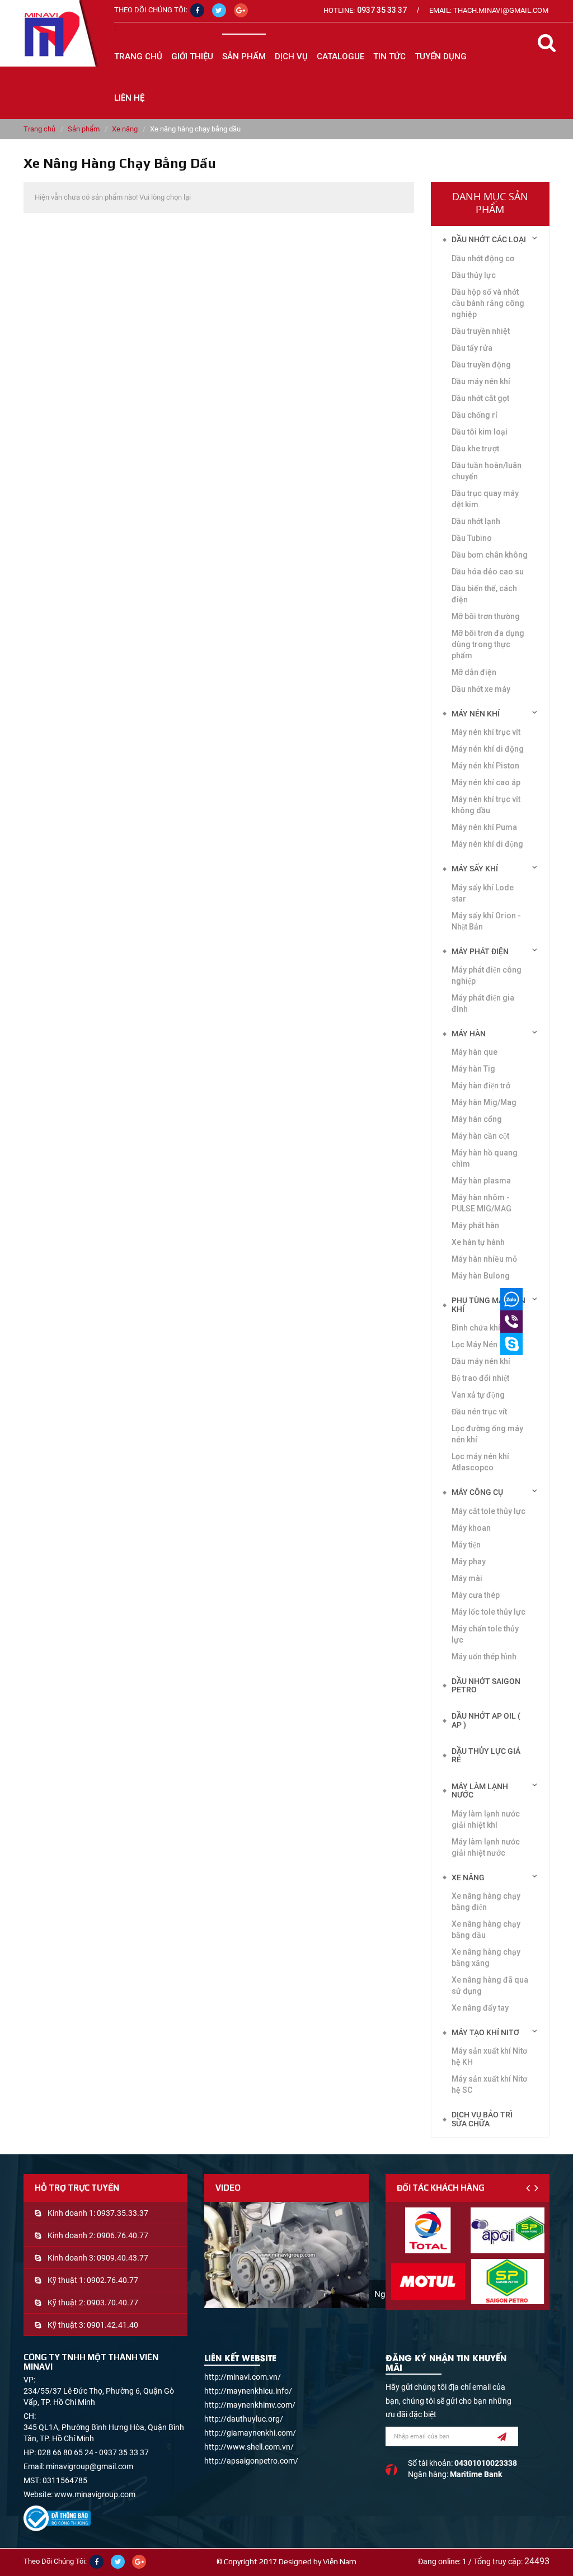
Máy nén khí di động (487, 844)
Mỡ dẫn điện (474, 672)
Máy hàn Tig (473, 1069)
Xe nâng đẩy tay (480, 2008)
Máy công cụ (477, 1492)
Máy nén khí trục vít (486, 732)
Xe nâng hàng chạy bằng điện (486, 1902)
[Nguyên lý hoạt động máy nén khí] (286, 2255)
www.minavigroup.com (95, 2494)
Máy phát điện (480, 951)
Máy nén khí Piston (485, 766)
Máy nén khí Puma (484, 827)
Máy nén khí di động (488, 749)
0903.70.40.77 (112, 2303)
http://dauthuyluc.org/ (244, 2419)
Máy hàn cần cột (480, 1136)
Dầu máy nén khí (481, 1361)
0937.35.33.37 (123, 2213)
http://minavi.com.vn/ (243, 2377)
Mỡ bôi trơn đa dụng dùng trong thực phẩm (488, 644)
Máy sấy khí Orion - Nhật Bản (486, 921)
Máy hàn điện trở (481, 1086)
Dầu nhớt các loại (489, 239)
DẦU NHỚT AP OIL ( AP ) (486, 1720)
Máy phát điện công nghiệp (487, 975)
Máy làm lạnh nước (480, 1791)
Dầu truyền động (481, 365)
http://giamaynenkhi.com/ (250, 2433)
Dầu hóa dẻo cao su (488, 572)
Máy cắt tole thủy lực (489, 1511)
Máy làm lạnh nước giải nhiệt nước (486, 1847)
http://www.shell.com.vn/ (249, 2447)
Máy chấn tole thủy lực (485, 1634)
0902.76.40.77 (112, 2280)
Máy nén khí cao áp (486, 782)
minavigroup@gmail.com (90, 2466)
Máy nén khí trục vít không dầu (486, 805)
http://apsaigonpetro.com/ (251, 2461)
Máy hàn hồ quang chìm (485, 1158)
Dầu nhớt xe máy (481, 689)
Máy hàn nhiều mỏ (484, 1259)
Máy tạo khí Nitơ (485, 2032)
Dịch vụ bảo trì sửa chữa (482, 2119)
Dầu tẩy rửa (472, 348)
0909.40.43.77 (123, 2258)
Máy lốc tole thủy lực (489, 1612)
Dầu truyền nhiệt (481, 331)
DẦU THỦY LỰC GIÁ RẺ (486, 1755)
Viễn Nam (340, 2561)
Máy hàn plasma (481, 1181)
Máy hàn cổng (477, 1119)
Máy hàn (469, 1034)
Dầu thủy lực (474, 275)
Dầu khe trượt (475, 449)
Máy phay (469, 1561)
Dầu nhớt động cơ (483, 258)
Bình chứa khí (476, 1328)
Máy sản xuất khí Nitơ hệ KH (489, 2056)
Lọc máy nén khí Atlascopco (480, 1462)
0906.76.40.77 (123, 2235)
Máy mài (467, 1578)
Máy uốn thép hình (484, 1657)
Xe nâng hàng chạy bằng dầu (486, 1929)
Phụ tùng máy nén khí (489, 1304)
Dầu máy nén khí (481, 381)
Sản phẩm (84, 129)
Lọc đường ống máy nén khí (487, 1434)
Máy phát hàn (475, 1225)
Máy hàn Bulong (481, 1276)
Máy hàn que (475, 1052)
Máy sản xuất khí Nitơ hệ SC (489, 2084)
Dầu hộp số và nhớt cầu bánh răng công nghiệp (488, 303)
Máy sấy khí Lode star (483, 893)
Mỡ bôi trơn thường (486, 616)
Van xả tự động (478, 1395)
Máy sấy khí (475, 869)
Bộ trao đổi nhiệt (480, 1378)
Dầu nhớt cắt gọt (480, 398)
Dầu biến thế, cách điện (484, 594)
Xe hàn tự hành (478, 1242)
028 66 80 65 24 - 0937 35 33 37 (93, 2452)
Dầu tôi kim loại (480, 432)
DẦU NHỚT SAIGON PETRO (486, 1685)
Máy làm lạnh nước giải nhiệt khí (486, 1819)
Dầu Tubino (472, 538)
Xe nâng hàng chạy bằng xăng (486, 1957)
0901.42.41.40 (112, 2325)
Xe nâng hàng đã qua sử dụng (490, 1985)
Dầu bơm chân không (490, 555)
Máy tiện (466, 1545)
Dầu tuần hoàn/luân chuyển (487, 471)
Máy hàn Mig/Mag (484, 1102)
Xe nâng (125, 129)
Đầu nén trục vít (479, 1412)
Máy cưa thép (476, 1595)
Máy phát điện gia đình (483, 1003)
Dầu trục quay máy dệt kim (485, 499)
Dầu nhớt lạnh (476, 521)
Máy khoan (471, 1528)
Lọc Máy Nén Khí (481, 1344)
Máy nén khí (476, 714)
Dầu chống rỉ (475, 415)
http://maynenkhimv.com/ (250, 2405)
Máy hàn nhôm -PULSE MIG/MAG (482, 1203)
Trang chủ (138, 56)
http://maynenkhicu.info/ (248, 2391)
